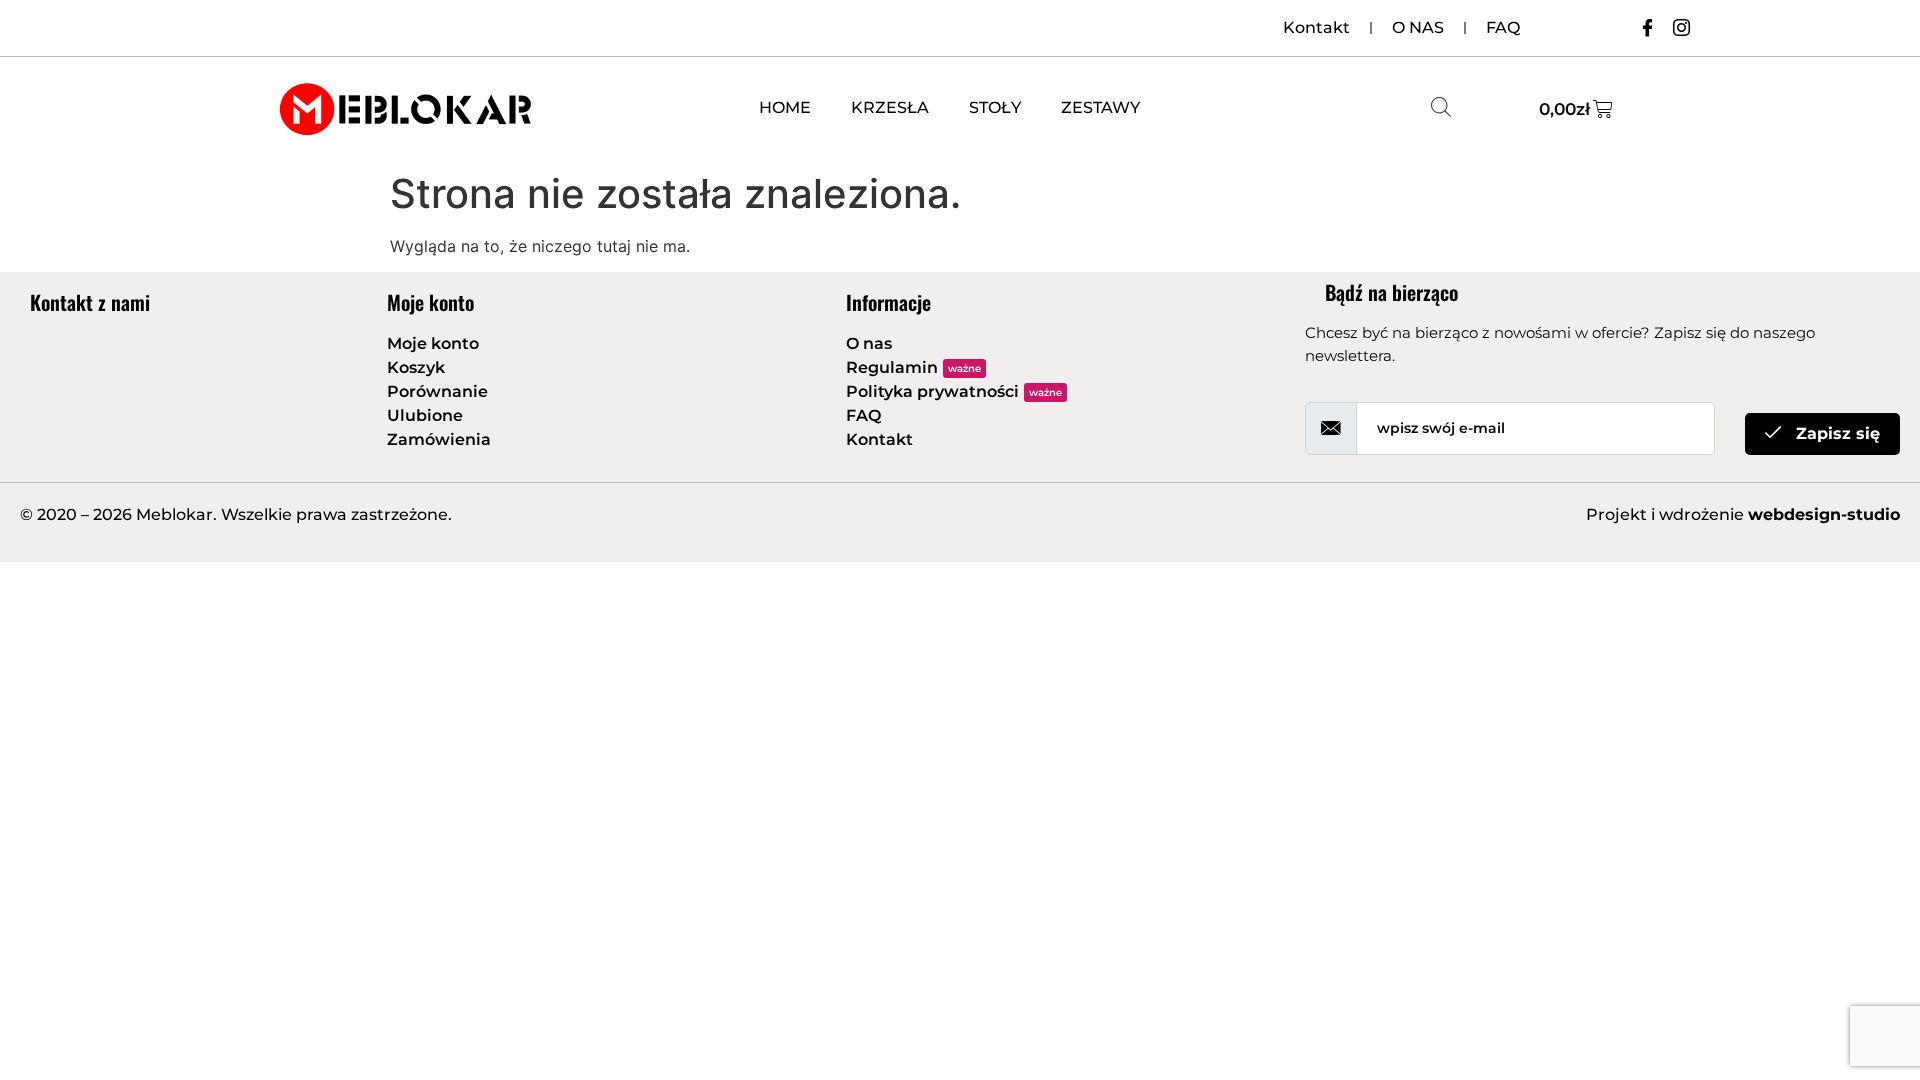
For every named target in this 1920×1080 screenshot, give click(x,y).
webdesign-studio (1824, 514)
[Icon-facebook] (1647, 27)
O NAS (1418, 27)
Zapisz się (1835, 433)
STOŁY (995, 107)
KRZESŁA (890, 107)
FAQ (1503, 27)
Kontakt (1316, 27)
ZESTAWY (1100, 107)
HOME (785, 107)
